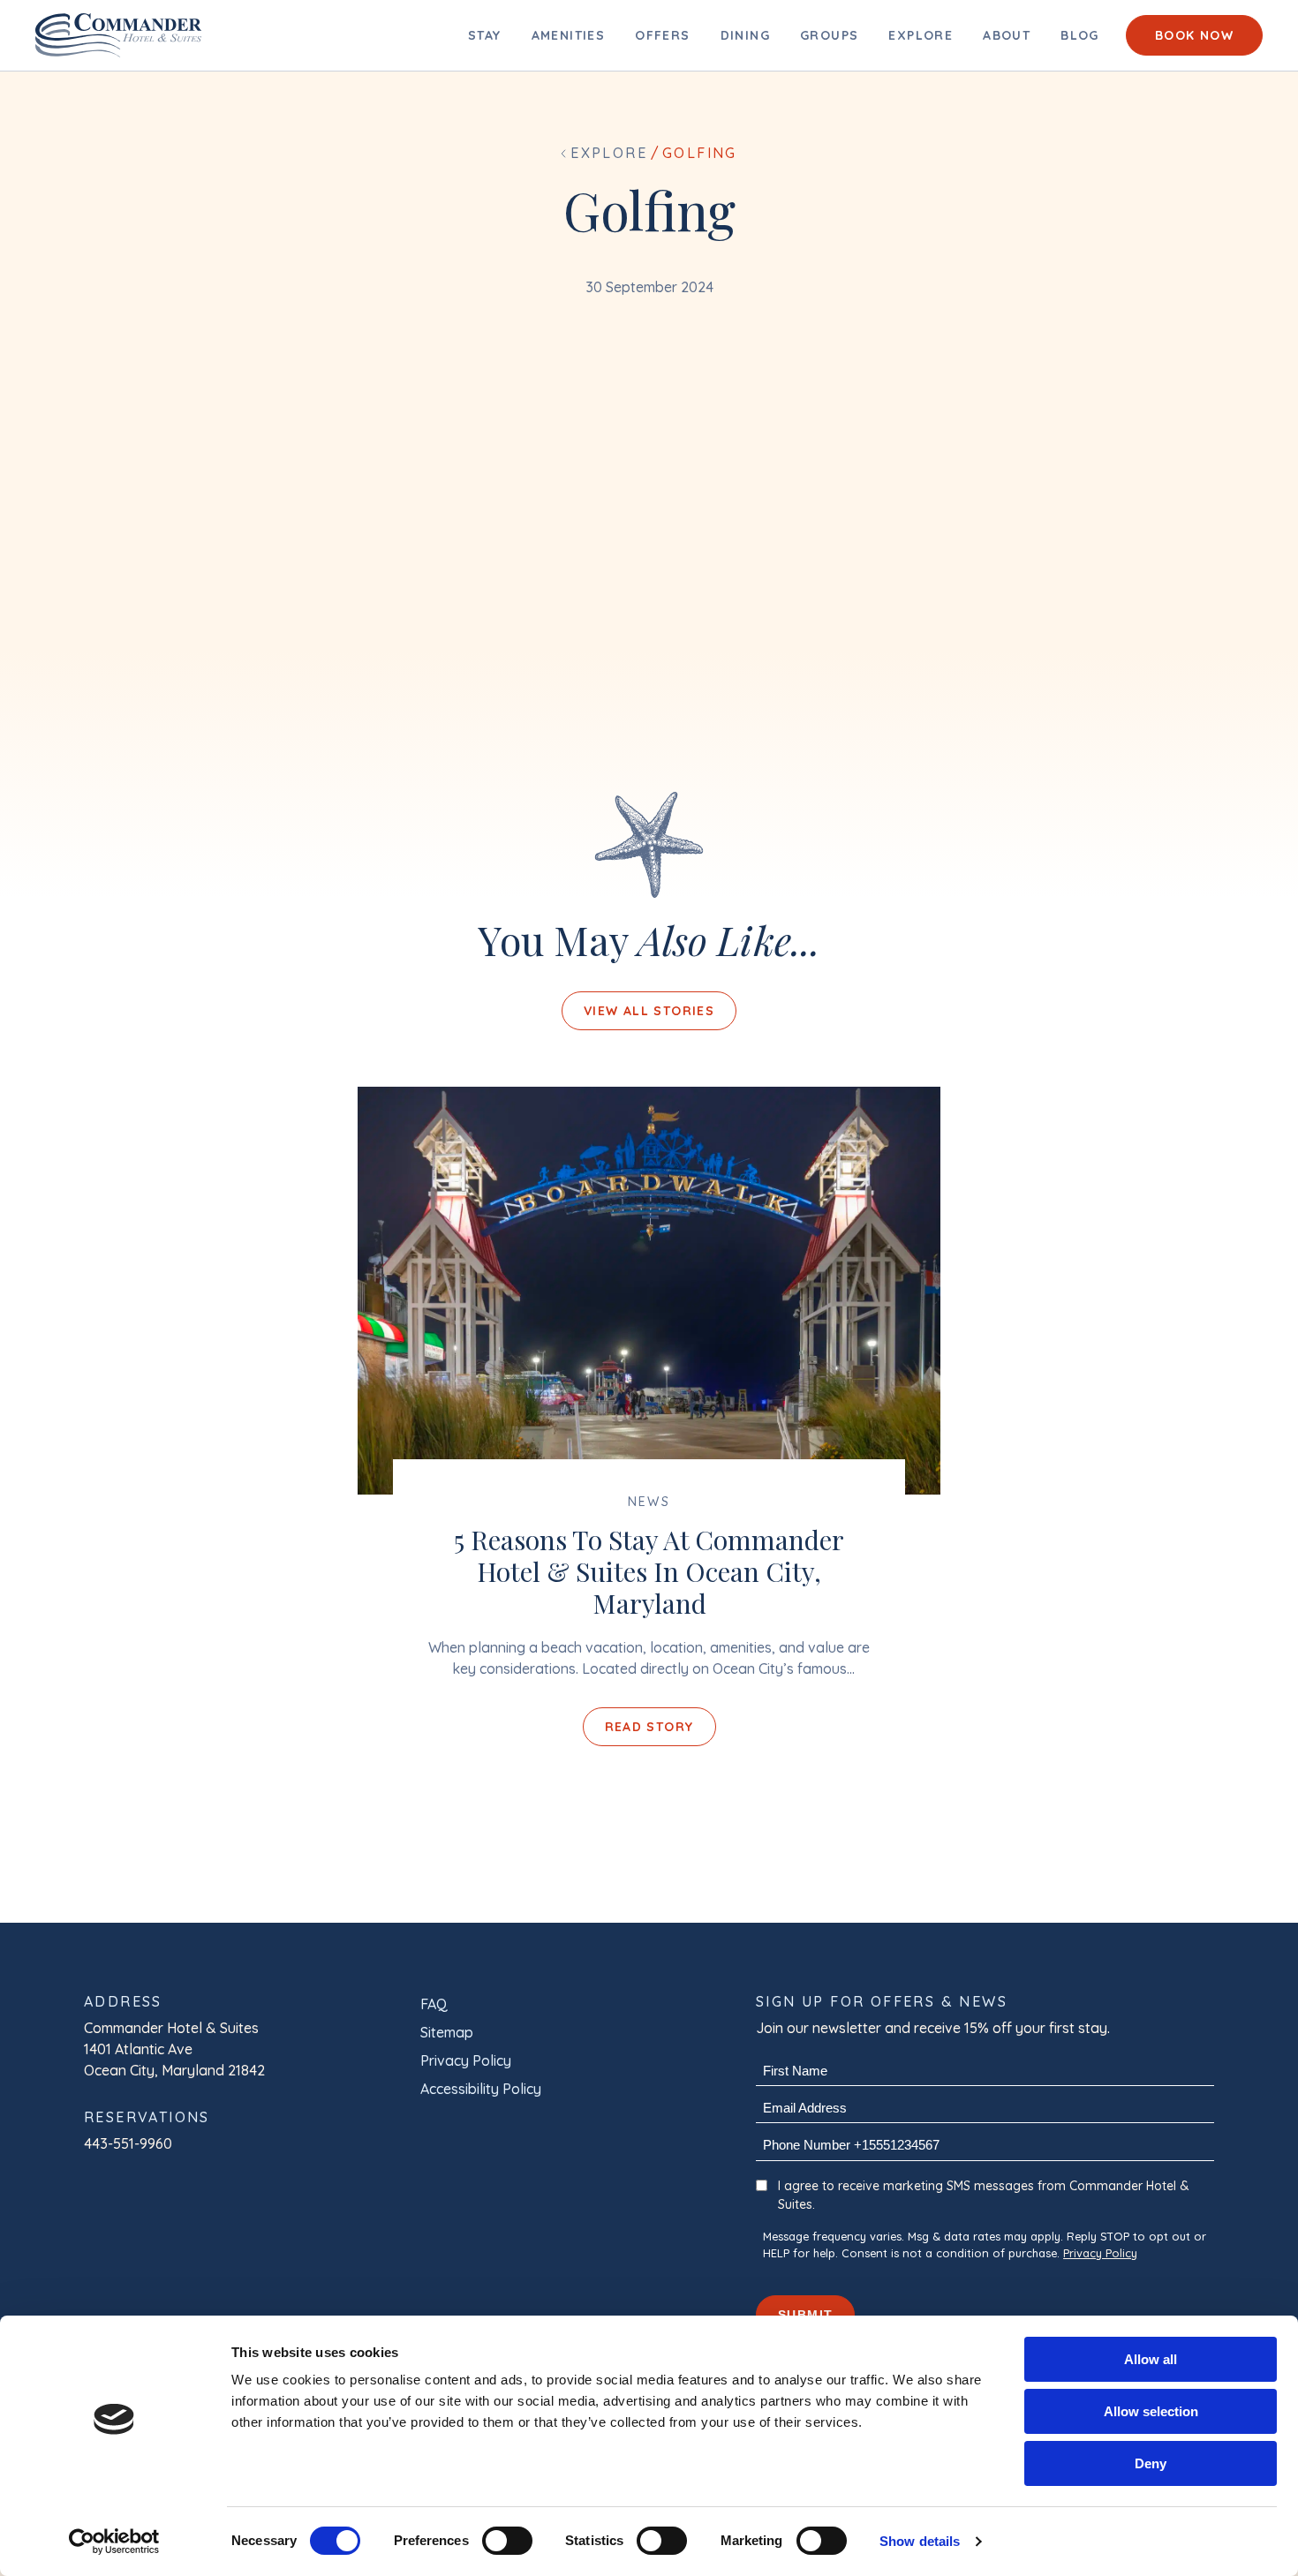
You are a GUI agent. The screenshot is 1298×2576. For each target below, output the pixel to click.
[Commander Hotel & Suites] (649, 1291)
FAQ (434, 2004)
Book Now (1194, 35)
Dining (745, 35)
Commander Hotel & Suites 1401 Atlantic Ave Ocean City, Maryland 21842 (174, 2049)
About (1007, 35)
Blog (1080, 35)
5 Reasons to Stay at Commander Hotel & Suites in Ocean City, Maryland (649, 1571)
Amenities (569, 35)
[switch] (507, 2541)
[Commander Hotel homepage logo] (119, 35)
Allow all (1151, 2359)
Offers (662, 35)
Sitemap (447, 2032)
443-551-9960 (128, 2143)
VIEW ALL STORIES (649, 1011)
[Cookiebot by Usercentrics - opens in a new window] (114, 2542)
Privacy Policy (466, 2060)
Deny (1151, 2463)
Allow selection (1151, 2411)
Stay (485, 35)
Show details (920, 2541)
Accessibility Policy (481, 2089)
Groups (829, 35)
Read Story (649, 1727)
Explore (921, 35)
